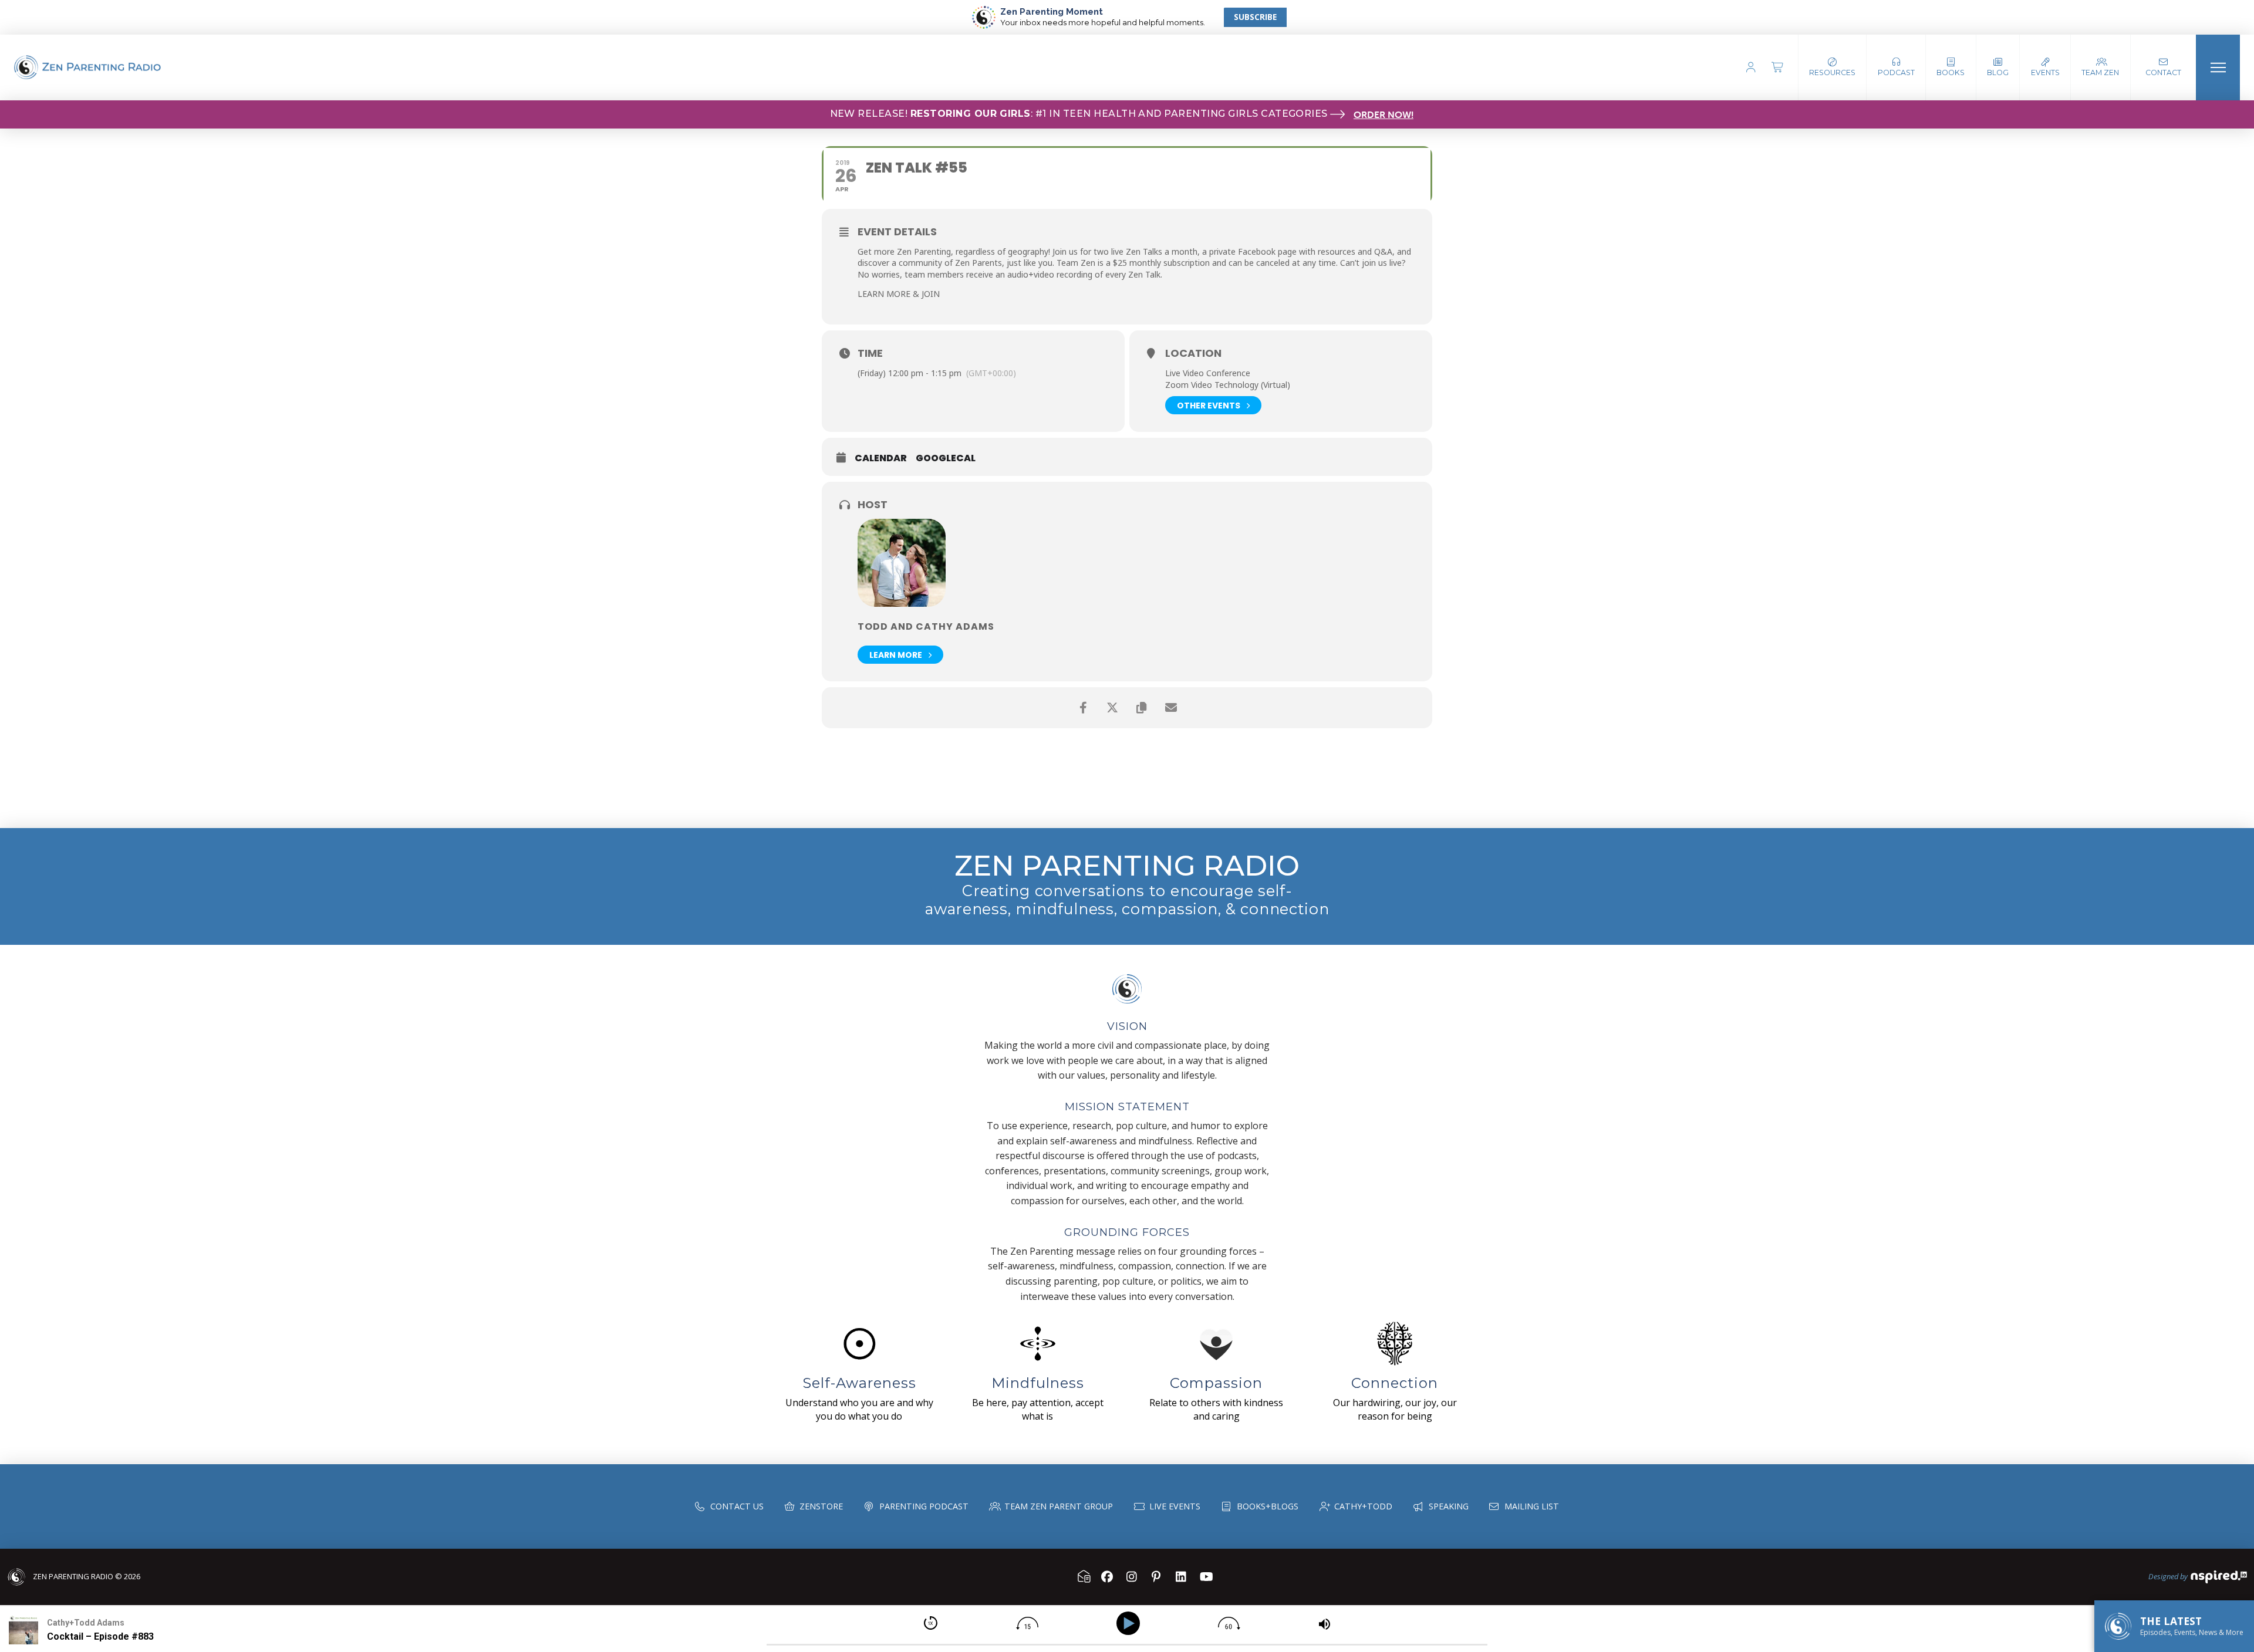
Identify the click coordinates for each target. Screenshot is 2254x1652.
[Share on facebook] (1083, 708)
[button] (1896, 67)
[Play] (1130, 1624)
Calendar (881, 458)
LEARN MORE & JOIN (899, 294)
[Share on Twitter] (1112, 708)
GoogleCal (946, 458)
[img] (931, 1623)
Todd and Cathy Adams (926, 626)
